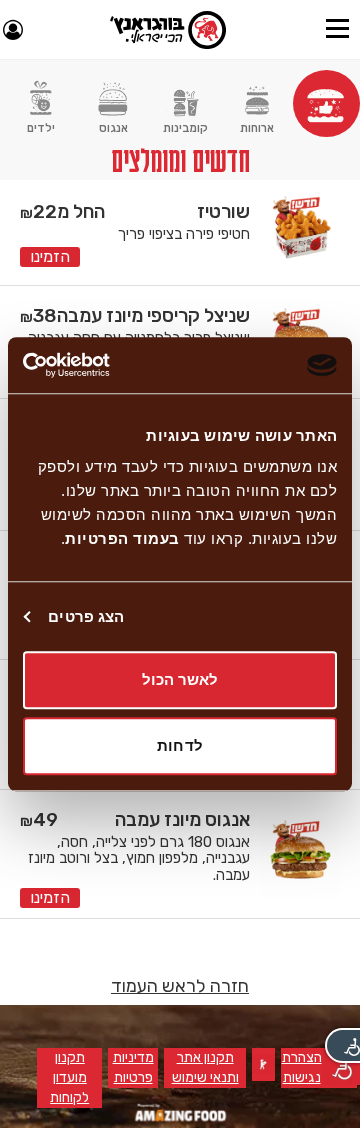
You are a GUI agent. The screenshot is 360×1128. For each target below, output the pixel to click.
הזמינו (50, 256)
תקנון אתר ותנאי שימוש (204, 1068)
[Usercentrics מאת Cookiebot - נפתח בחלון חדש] (106, 365)
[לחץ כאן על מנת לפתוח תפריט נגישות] (342, 1045)
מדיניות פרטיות (130, 1068)
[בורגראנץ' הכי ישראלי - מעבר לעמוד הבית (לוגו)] (168, 30)
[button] (337, 29)
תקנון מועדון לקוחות (63, 1078)
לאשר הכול (180, 679)
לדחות (180, 745)
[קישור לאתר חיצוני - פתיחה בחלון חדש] (180, 1112)
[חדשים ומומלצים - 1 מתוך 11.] (326, 103)
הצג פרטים (86, 616)
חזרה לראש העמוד (180, 986)
